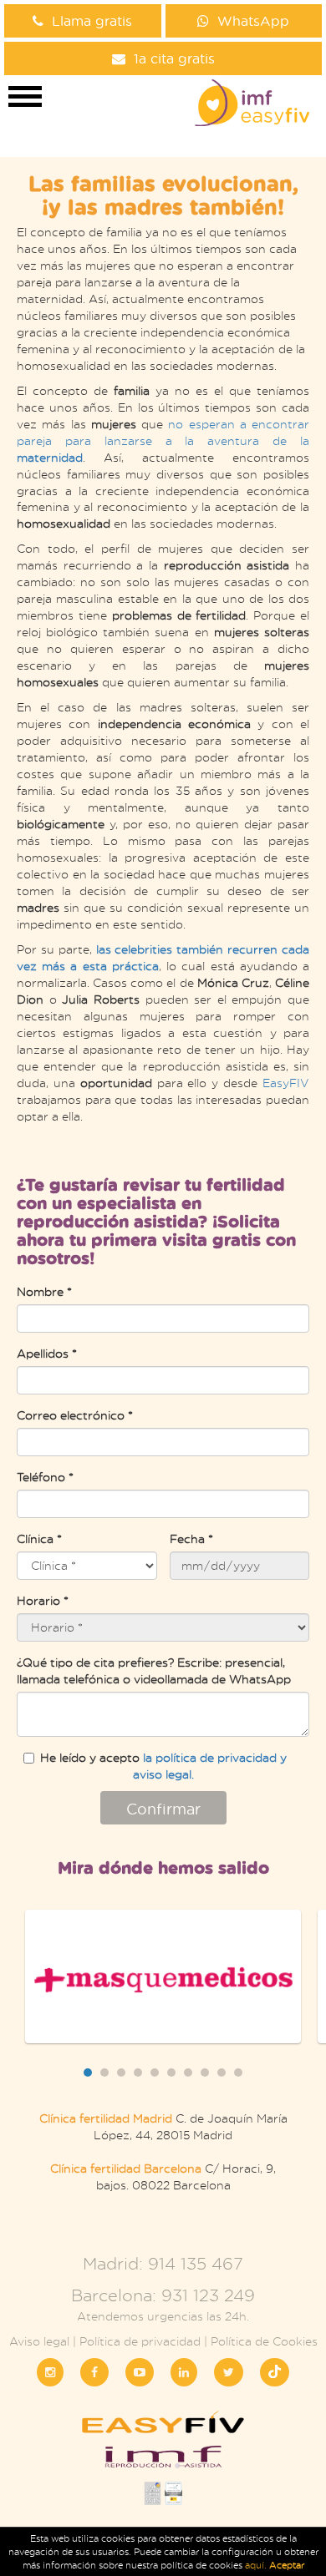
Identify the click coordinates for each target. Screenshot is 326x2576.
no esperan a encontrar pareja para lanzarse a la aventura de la (163, 440)
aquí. (257, 2565)
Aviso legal (39, 2341)
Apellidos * (47, 1353)
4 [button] (138, 2072)
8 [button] (205, 2072)
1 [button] (88, 2072)
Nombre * (44, 1291)
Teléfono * (45, 1477)
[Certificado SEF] (173, 2498)
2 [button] (104, 2072)
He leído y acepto (163, 1766)
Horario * (43, 1600)
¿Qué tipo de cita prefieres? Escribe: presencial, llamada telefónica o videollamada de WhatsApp (154, 1670)
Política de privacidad (140, 2341)
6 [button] (171, 2072)
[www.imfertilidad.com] (163, 2462)
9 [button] (222, 2072)
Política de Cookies (264, 2341)
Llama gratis (92, 20)
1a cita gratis (174, 58)
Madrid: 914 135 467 (163, 2263)
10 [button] (238, 2072)
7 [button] (188, 2072)
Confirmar (163, 1809)
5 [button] (155, 2072)
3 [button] (121, 2072)
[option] (163, 1976)
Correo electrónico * (75, 1415)
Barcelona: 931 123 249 (163, 2295)
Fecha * (191, 1539)
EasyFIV (286, 1083)
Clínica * (39, 1539)
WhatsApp (253, 20)
